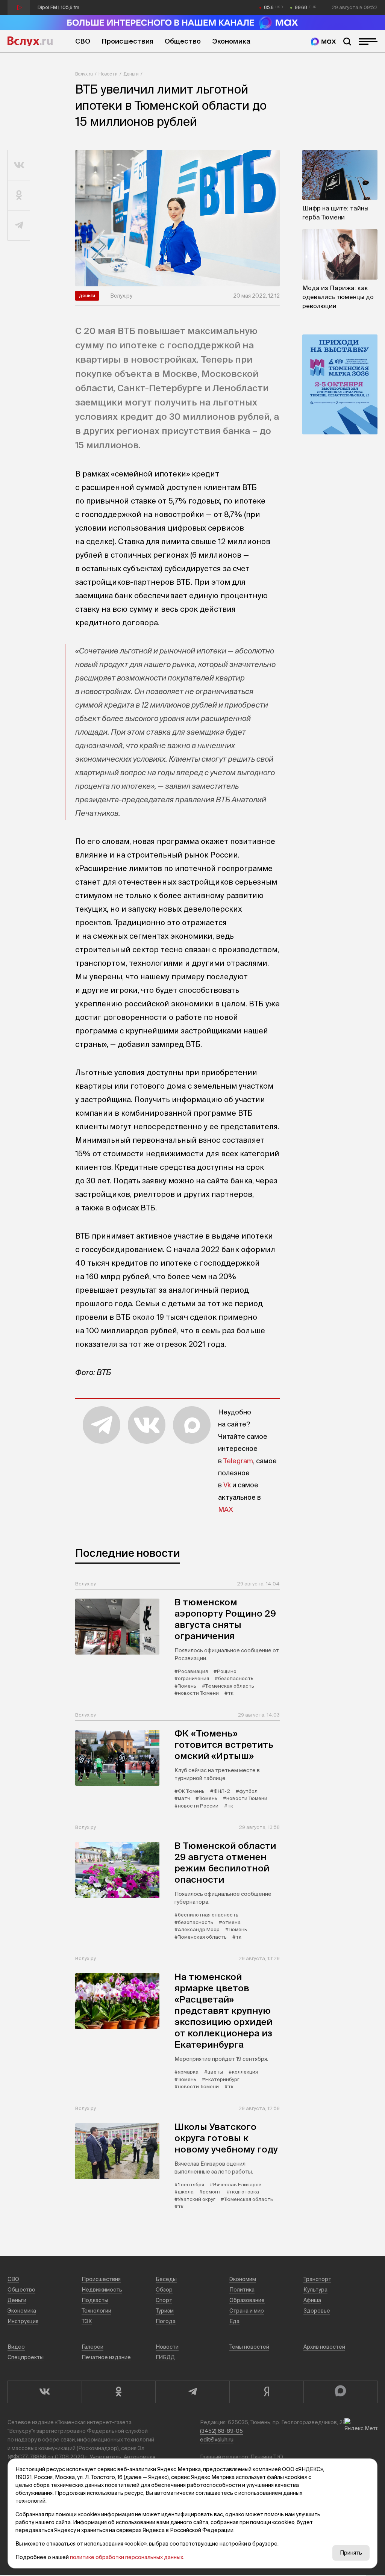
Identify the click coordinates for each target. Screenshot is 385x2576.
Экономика (231, 41)
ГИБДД (165, 2357)
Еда (234, 2321)
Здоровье (317, 2311)
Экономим (243, 2279)
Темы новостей (249, 2347)
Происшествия (127, 41)
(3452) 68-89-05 (221, 2431)
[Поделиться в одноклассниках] (19, 195)
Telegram (238, 1461)
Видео (16, 2347)
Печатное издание (106, 2357)
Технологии (96, 2311)
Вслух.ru (30, 41)
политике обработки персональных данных (127, 2557)
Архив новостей (324, 2347)
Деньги (131, 74)
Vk (227, 1485)
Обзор (164, 2290)
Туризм (165, 2311)
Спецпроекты (26, 2357)
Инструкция (23, 2321)
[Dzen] (266, 2392)
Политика (242, 2290)
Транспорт (317, 2279)
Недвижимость (102, 2290)
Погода (166, 2321)
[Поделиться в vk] (19, 165)
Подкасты (95, 2300)
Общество (183, 41)
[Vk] (45, 2392)
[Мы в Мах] (323, 42)
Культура (315, 2290)
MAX (226, 1509)
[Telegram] (192, 2392)
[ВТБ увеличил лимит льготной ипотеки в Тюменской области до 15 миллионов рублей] (177, 218)
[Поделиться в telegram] (19, 225)
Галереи (92, 2347)
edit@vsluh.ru (217, 2440)
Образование (247, 2300)
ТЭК (87, 2321)
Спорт (164, 2300)
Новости (108, 74)
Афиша (312, 2300)
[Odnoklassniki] (119, 2392)
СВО (83, 41)
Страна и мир (247, 2311)
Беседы (166, 2279)
